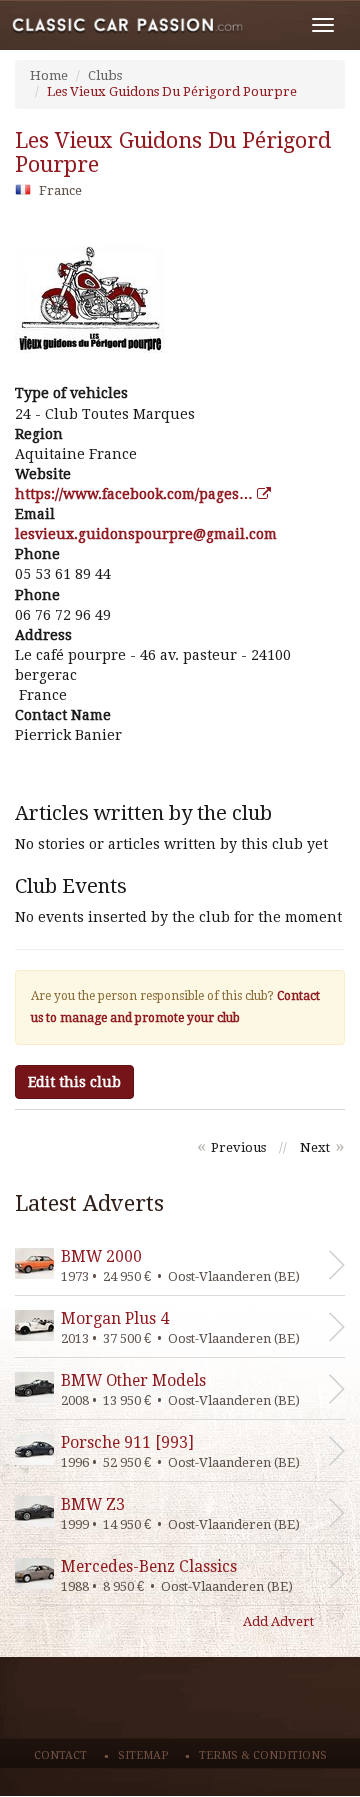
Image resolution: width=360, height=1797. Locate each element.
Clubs (105, 75)
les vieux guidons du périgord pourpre (173, 153)
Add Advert (278, 1621)
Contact (60, 1755)
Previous (238, 1147)
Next (315, 1147)
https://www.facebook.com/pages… (136, 494)
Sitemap (143, 1755)
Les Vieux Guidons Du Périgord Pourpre (172, 91)
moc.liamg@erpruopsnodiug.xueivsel (146, 534)
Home (49, 75)
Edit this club (74, 1082)
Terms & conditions (263, 1755)
